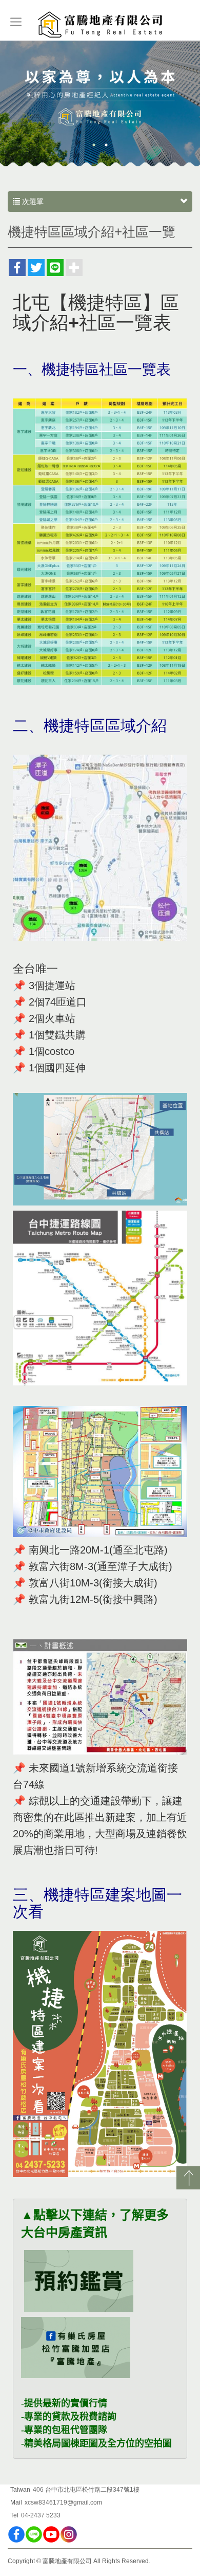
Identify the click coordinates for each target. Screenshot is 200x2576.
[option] (100, 104)
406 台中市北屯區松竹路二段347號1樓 (86, 2490)
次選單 (32, 202)
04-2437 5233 (41, 2515)
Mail (16, 2502)
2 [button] (106, 145)
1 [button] (94, 145)
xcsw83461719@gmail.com (63, 2502)
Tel (14, 2515)
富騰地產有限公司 (100, 25)
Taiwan (20, 2490)
